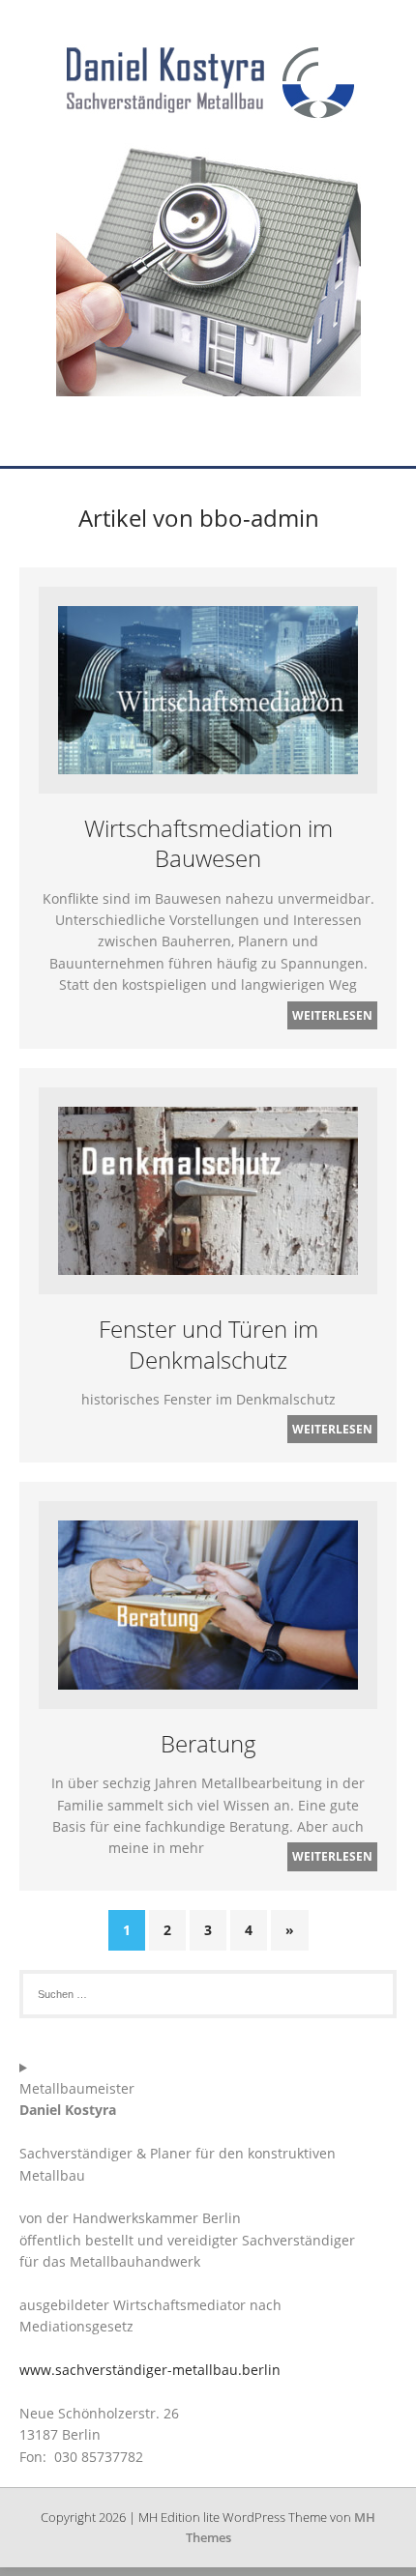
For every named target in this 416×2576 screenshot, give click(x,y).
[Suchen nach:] (208, 1994)
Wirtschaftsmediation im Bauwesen (208, 843)
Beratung (208, 1743)
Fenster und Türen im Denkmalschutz (208, 1344)
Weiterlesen (332, 1015)
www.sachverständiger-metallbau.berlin (150, 2370)
